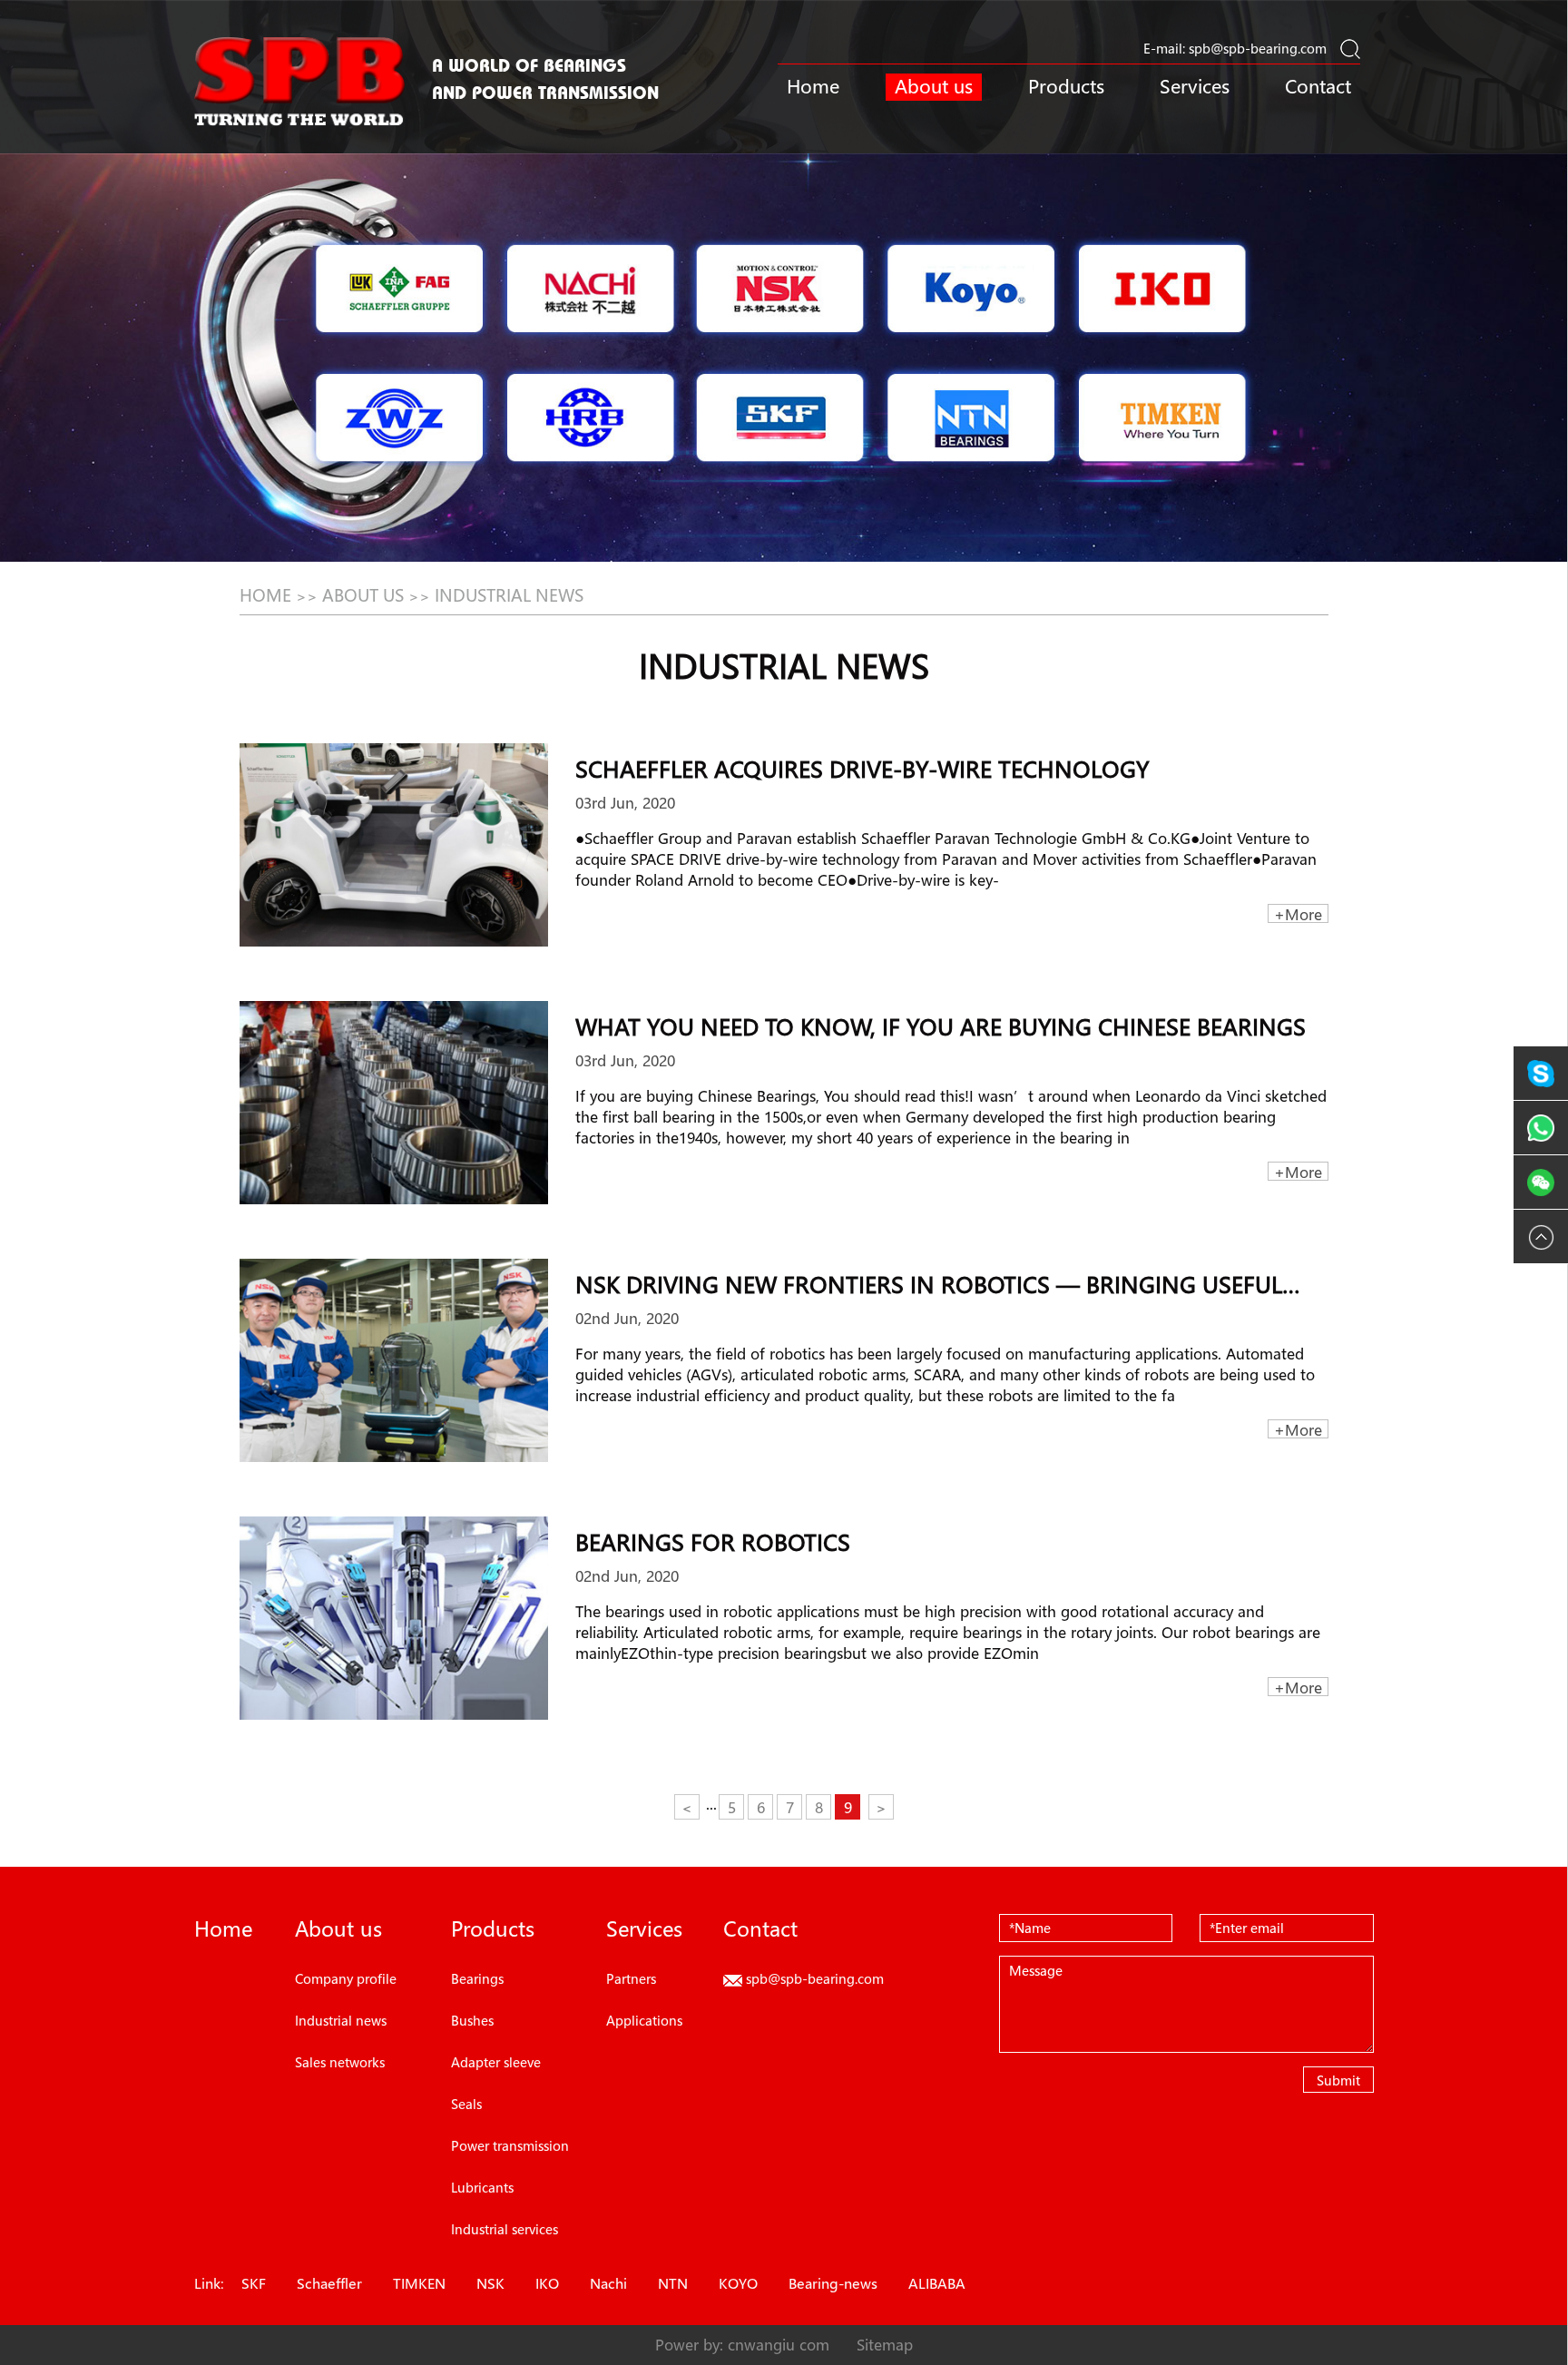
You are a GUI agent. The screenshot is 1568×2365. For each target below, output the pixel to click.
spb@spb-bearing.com (1258, 48)
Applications (644, 2020)
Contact (1318, 87)
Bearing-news (833, 2283)
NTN (673, 2283)
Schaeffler (329, 2283)
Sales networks (340, 2062)
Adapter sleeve (496, 2062)
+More (1298, 914)
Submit (1338, 2080)
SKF (254, 2283)
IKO (547, 2283)
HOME (265, 595)
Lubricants (482, 2187)
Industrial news (509, 595)
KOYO (738, 2283)
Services (1195, 87)
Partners (631, 1978)
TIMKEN (419, 2283)
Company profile (346, 1978)
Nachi (608, 2283)
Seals (466, 2104)
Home (813, 87)
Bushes (472, 2020)
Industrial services (505, 2229)
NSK (490, 2283)
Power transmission (510, 2145)
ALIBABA (937, 2283)
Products (1066, 87)
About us (934, 87)
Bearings (477, 1978)
